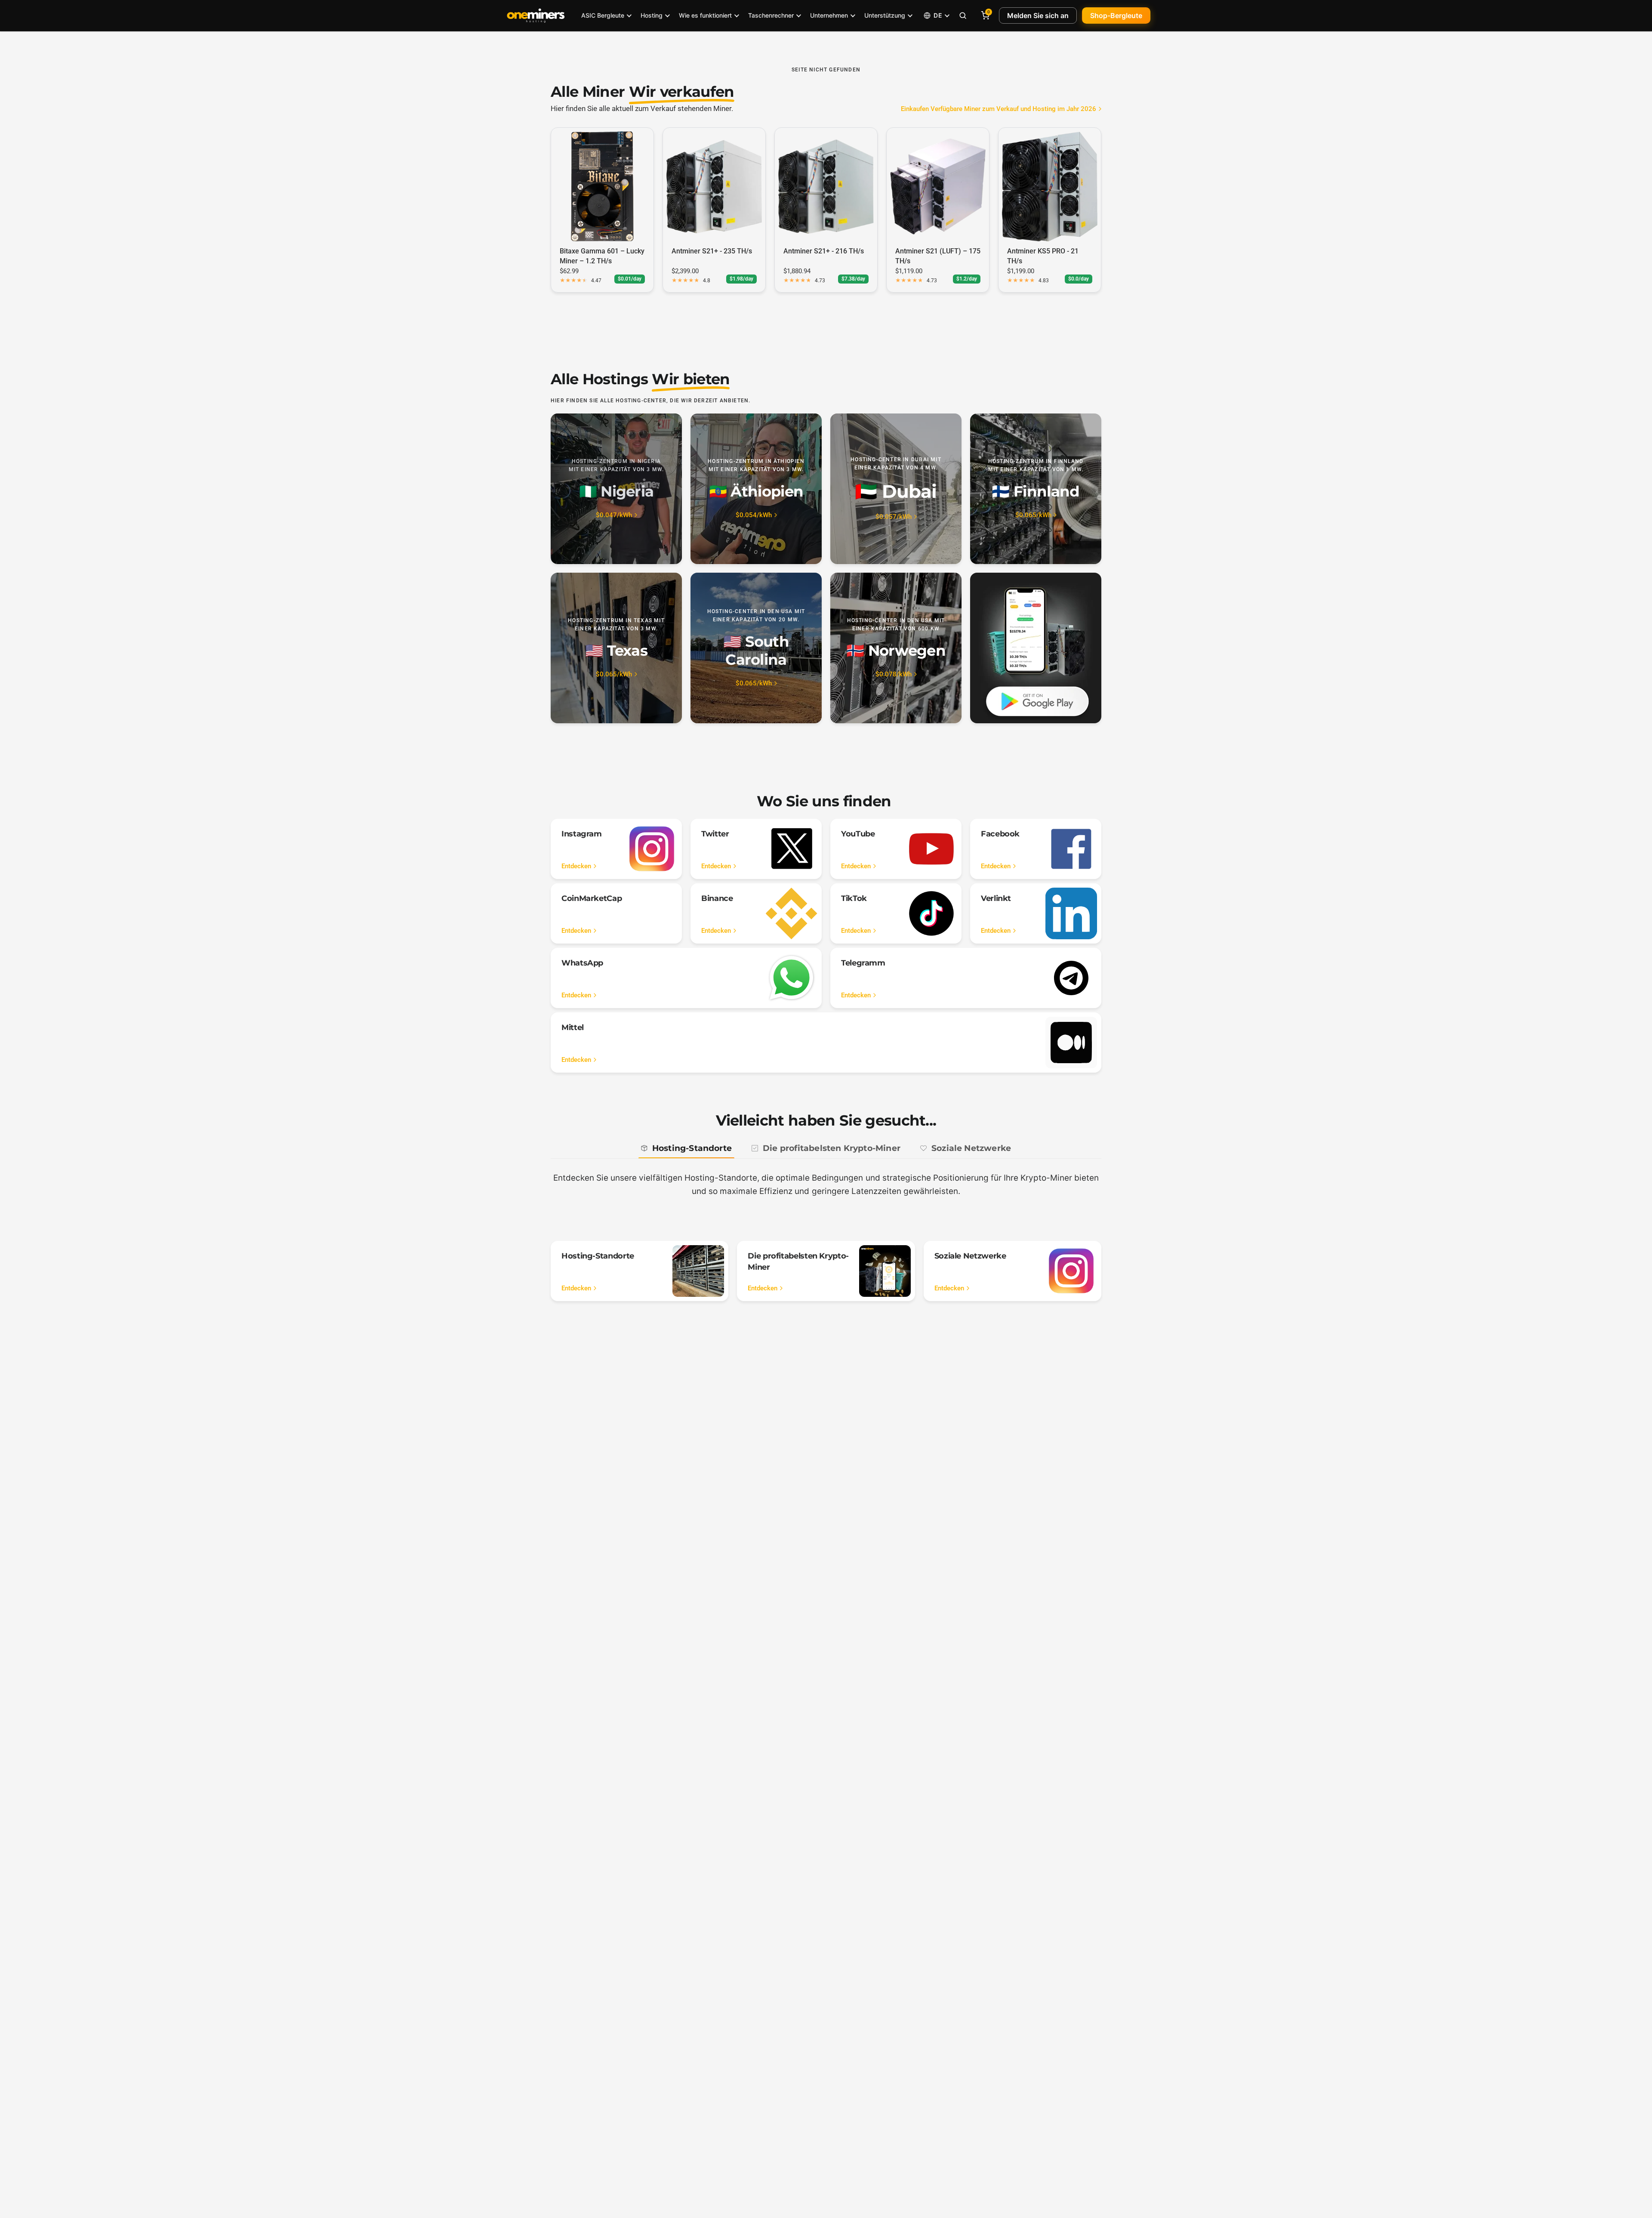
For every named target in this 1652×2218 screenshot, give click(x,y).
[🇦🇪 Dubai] (896, 489)
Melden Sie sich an (1038, 15)
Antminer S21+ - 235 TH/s (712, 251)
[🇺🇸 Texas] (616, 648)
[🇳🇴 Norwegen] (896, 648)
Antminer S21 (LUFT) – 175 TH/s (938, 256)
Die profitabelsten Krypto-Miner (832, 1148)
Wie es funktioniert (705, 15)
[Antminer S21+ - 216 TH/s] (826, 186)
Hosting (652, 15)
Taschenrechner (771, 15)
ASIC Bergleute (603, 15)
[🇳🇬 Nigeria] (616, 489)
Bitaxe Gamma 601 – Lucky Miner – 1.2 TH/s (602, 256)
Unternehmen (829, 15)
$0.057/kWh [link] (894, 517)
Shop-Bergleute (1116, 15)
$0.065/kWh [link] (1033, 515)
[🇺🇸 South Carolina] (756, 648)
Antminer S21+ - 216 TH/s (824, 251)
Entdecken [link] (576, 866)
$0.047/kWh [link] (614, 515)
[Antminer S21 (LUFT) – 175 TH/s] (938, 186)
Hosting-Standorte (692, 1148)
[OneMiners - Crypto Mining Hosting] (536, 15)
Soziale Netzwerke (971, 1148)
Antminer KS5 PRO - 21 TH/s (1043, 256)
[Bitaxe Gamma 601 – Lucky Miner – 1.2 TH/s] (602, 186)
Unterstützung (885, 15)
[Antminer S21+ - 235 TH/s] (714, 186)
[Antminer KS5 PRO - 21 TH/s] (1050, 186)
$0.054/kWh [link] (754, 515)
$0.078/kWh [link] (894, 674)
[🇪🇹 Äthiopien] (756, 489)
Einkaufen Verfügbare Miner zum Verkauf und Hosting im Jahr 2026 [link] (999, 109)
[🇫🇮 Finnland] (1036, 489)
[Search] (963, 15)
